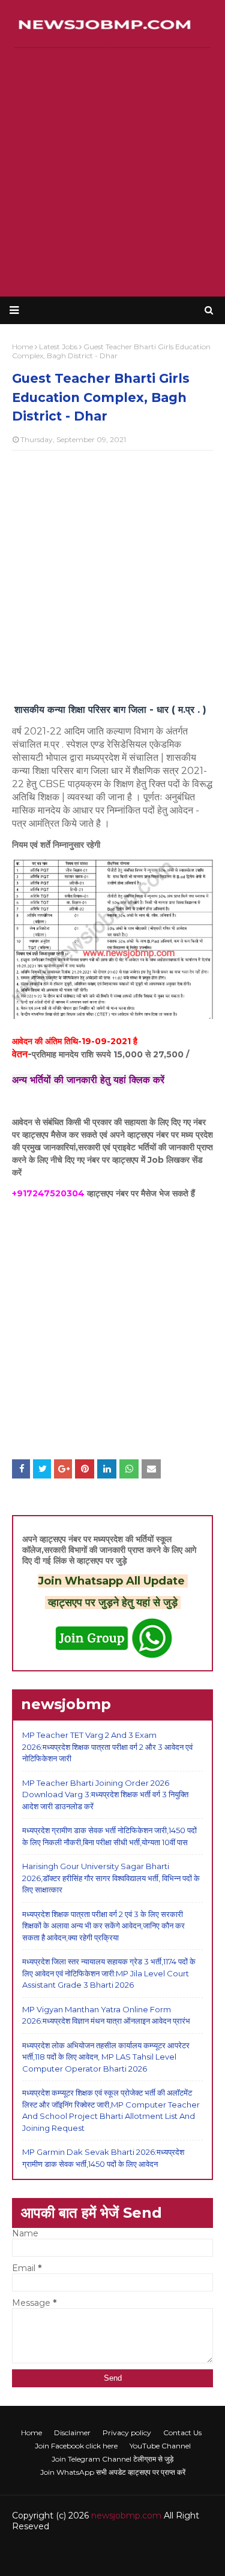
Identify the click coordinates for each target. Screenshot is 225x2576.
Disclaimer (72, 2433)
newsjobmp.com (126, 2515)
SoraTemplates (90, 2551)
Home (31, 2433)
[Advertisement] (112, 172)
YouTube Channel (160, 2446)
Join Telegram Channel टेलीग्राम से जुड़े (112, 2459)
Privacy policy (127, 2433)
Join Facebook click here (76, 2446)
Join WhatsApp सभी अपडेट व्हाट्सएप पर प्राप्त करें (113, 2472)
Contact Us (182, 2433)
